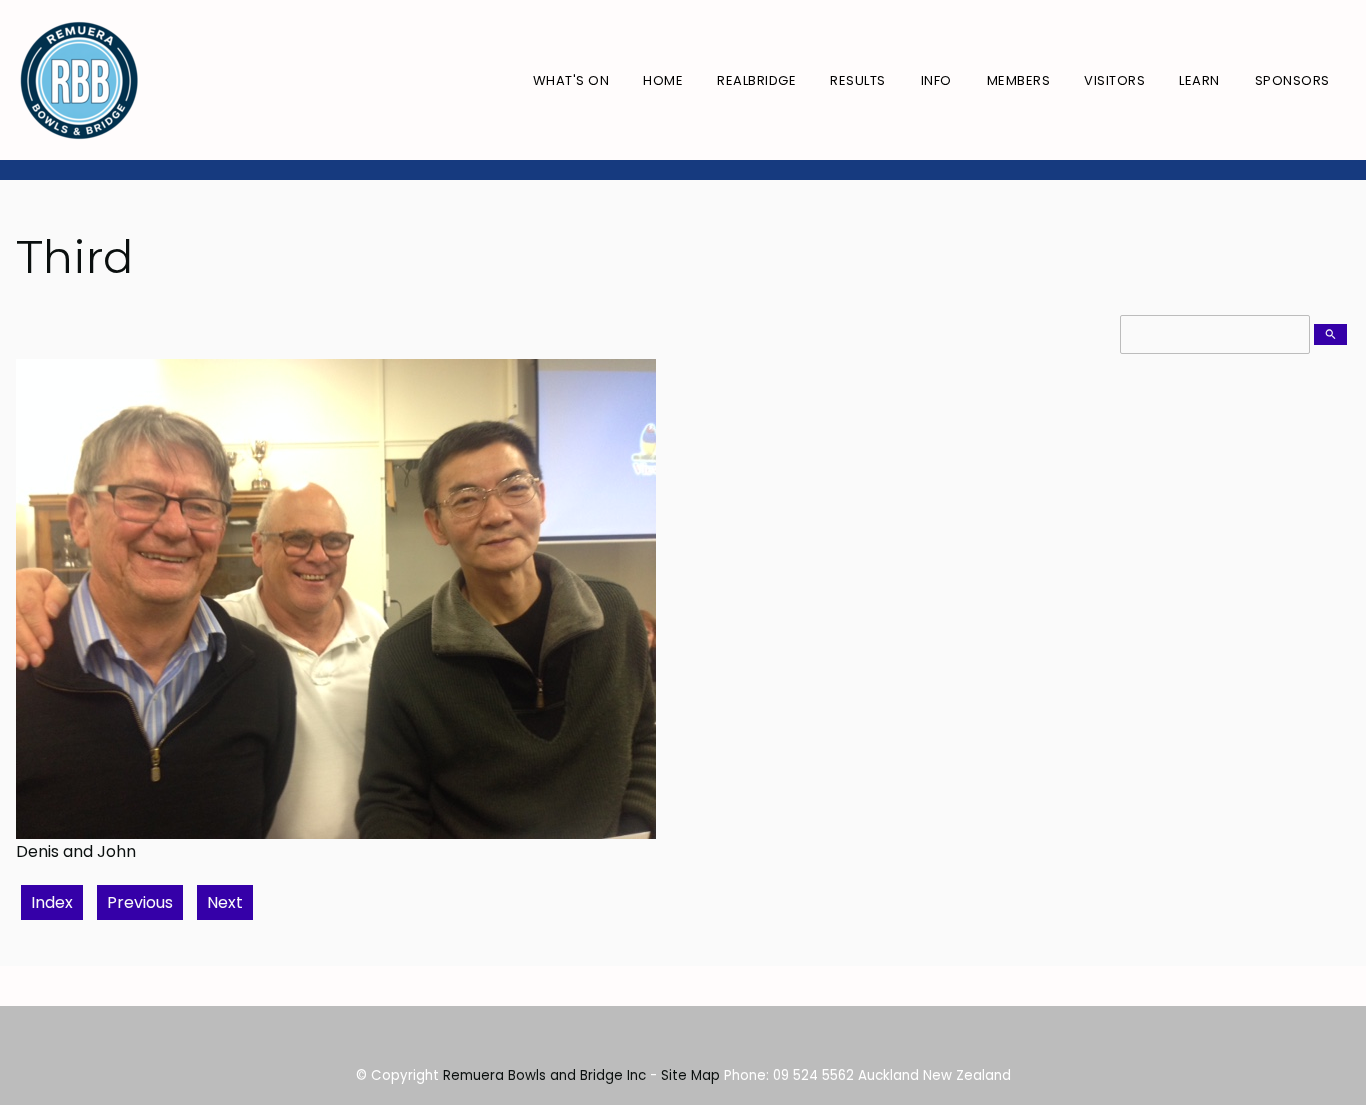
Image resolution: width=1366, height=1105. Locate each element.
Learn (1199, 80)
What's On (571, 80)
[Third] (336, 833)
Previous (140, 902)
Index (52, 902)
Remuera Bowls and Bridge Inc (544, 1075)
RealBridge (756, 80)
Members (1019, 80)
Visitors (1114, 80)
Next (225, 902)
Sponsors (1292, 80)
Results (858, 80)
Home (663, 80)
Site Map (690, 1075)
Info (936, 80)
